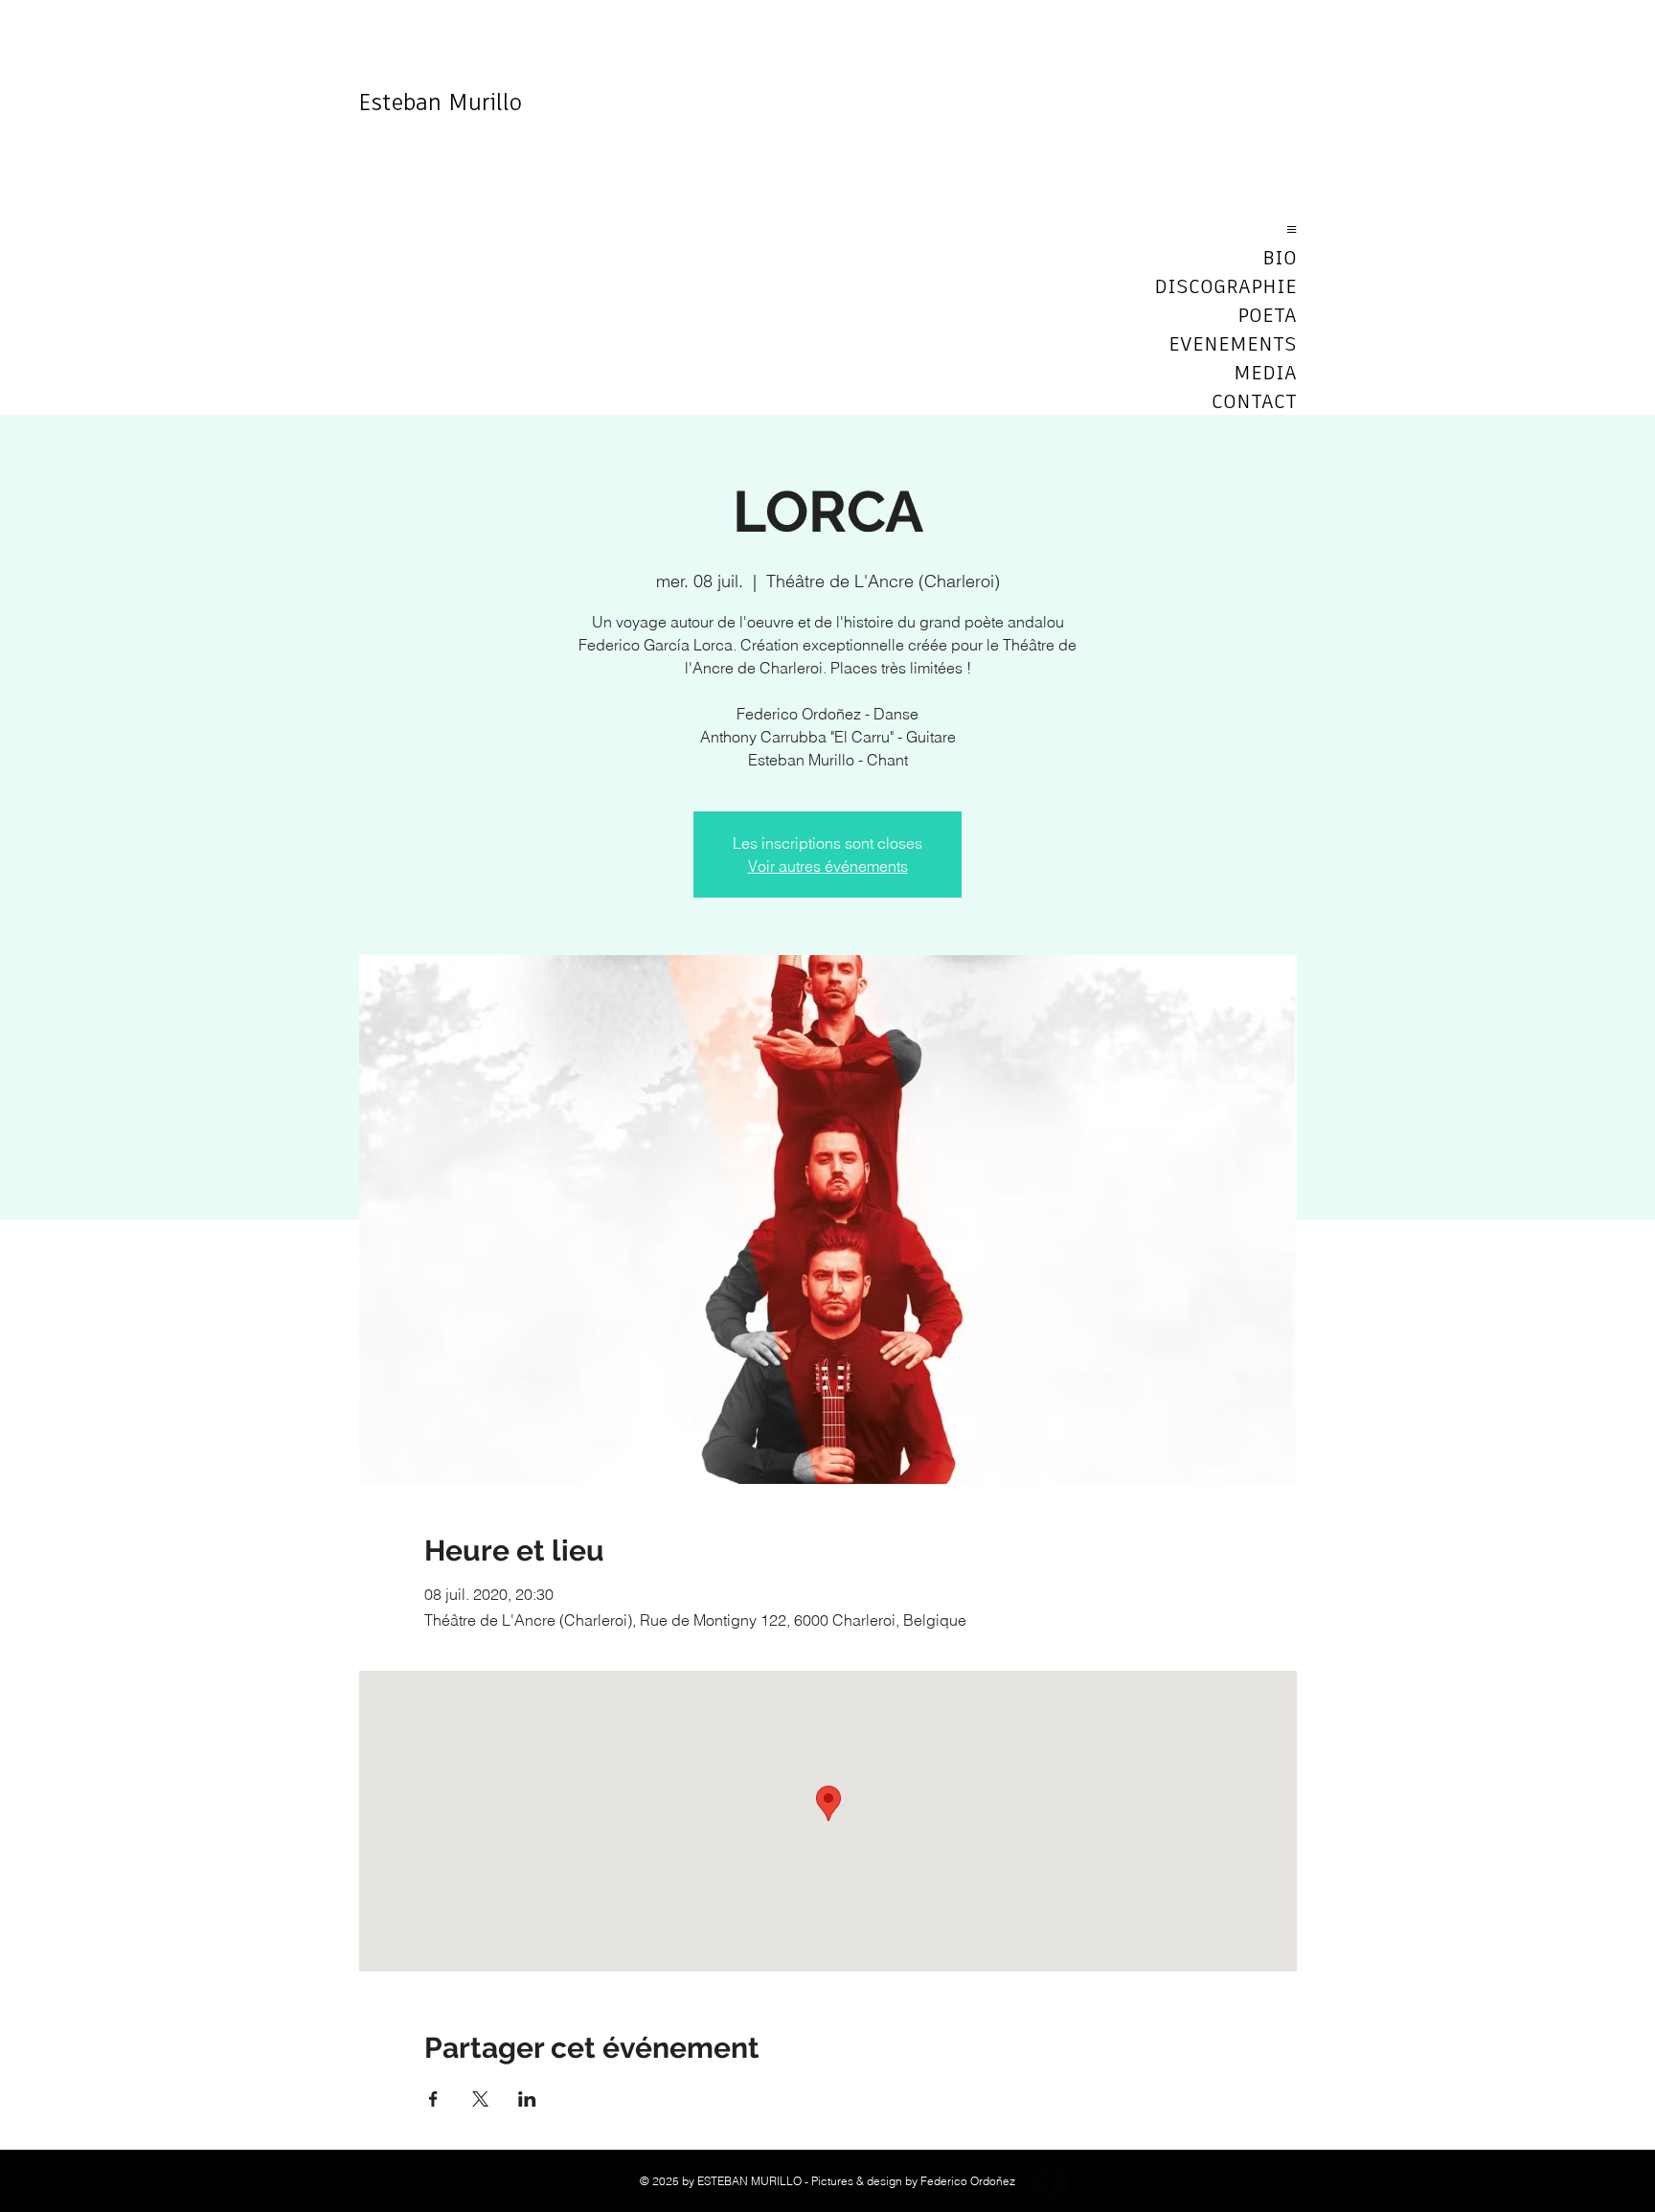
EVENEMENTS (1233, 345)
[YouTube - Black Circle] (1096, 2180)
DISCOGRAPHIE (1229, 287)
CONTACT (1254, 402)
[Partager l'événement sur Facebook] (433, 2099)
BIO (1280, 259)
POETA (1267, 316)
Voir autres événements (828, 866)
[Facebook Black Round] (1050, 2180)
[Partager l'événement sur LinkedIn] (527, 2099)
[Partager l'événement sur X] (480, 2099)
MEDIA (1265, 374)
